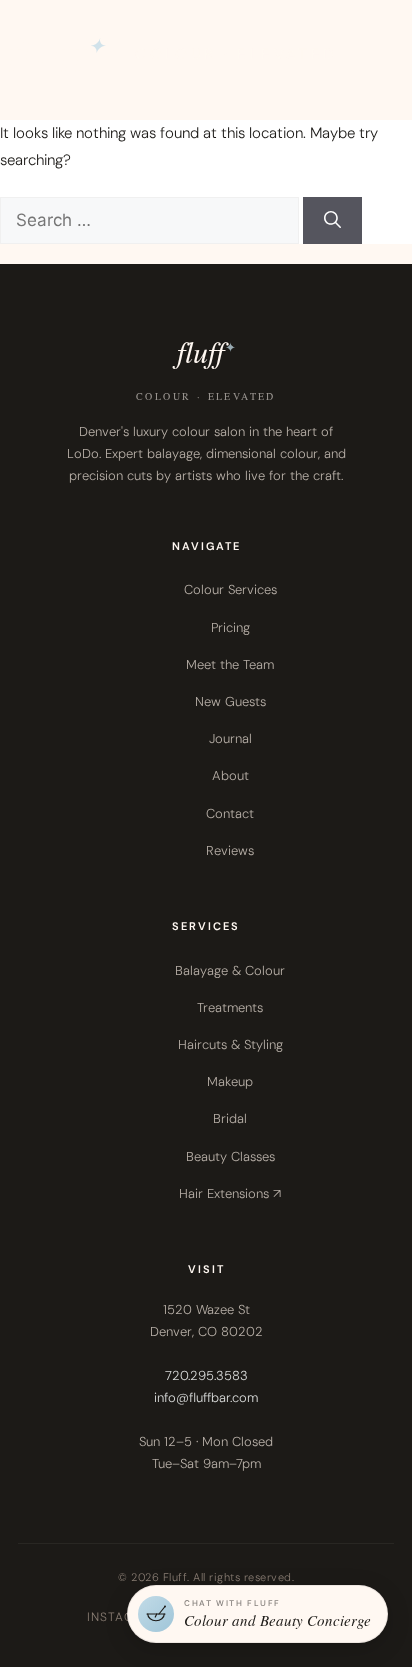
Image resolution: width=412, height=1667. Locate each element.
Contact (230, 813)
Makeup (230, 1081)
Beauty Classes (230, 1156)
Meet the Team (230, 664)
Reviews (230, 850)
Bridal (230, 1118)
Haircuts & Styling (230, 1044)
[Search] (332, 221)
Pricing (230, 627)
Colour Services (230, 589)
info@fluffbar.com (206, 1397)
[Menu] (372, 55)
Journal (230, 738)
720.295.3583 (206, 1375)
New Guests (230, 701)
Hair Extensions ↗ (230, 1193)
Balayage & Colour (230, 970)
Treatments (230, 1007)
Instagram (124, 1617)
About (230, 775)
